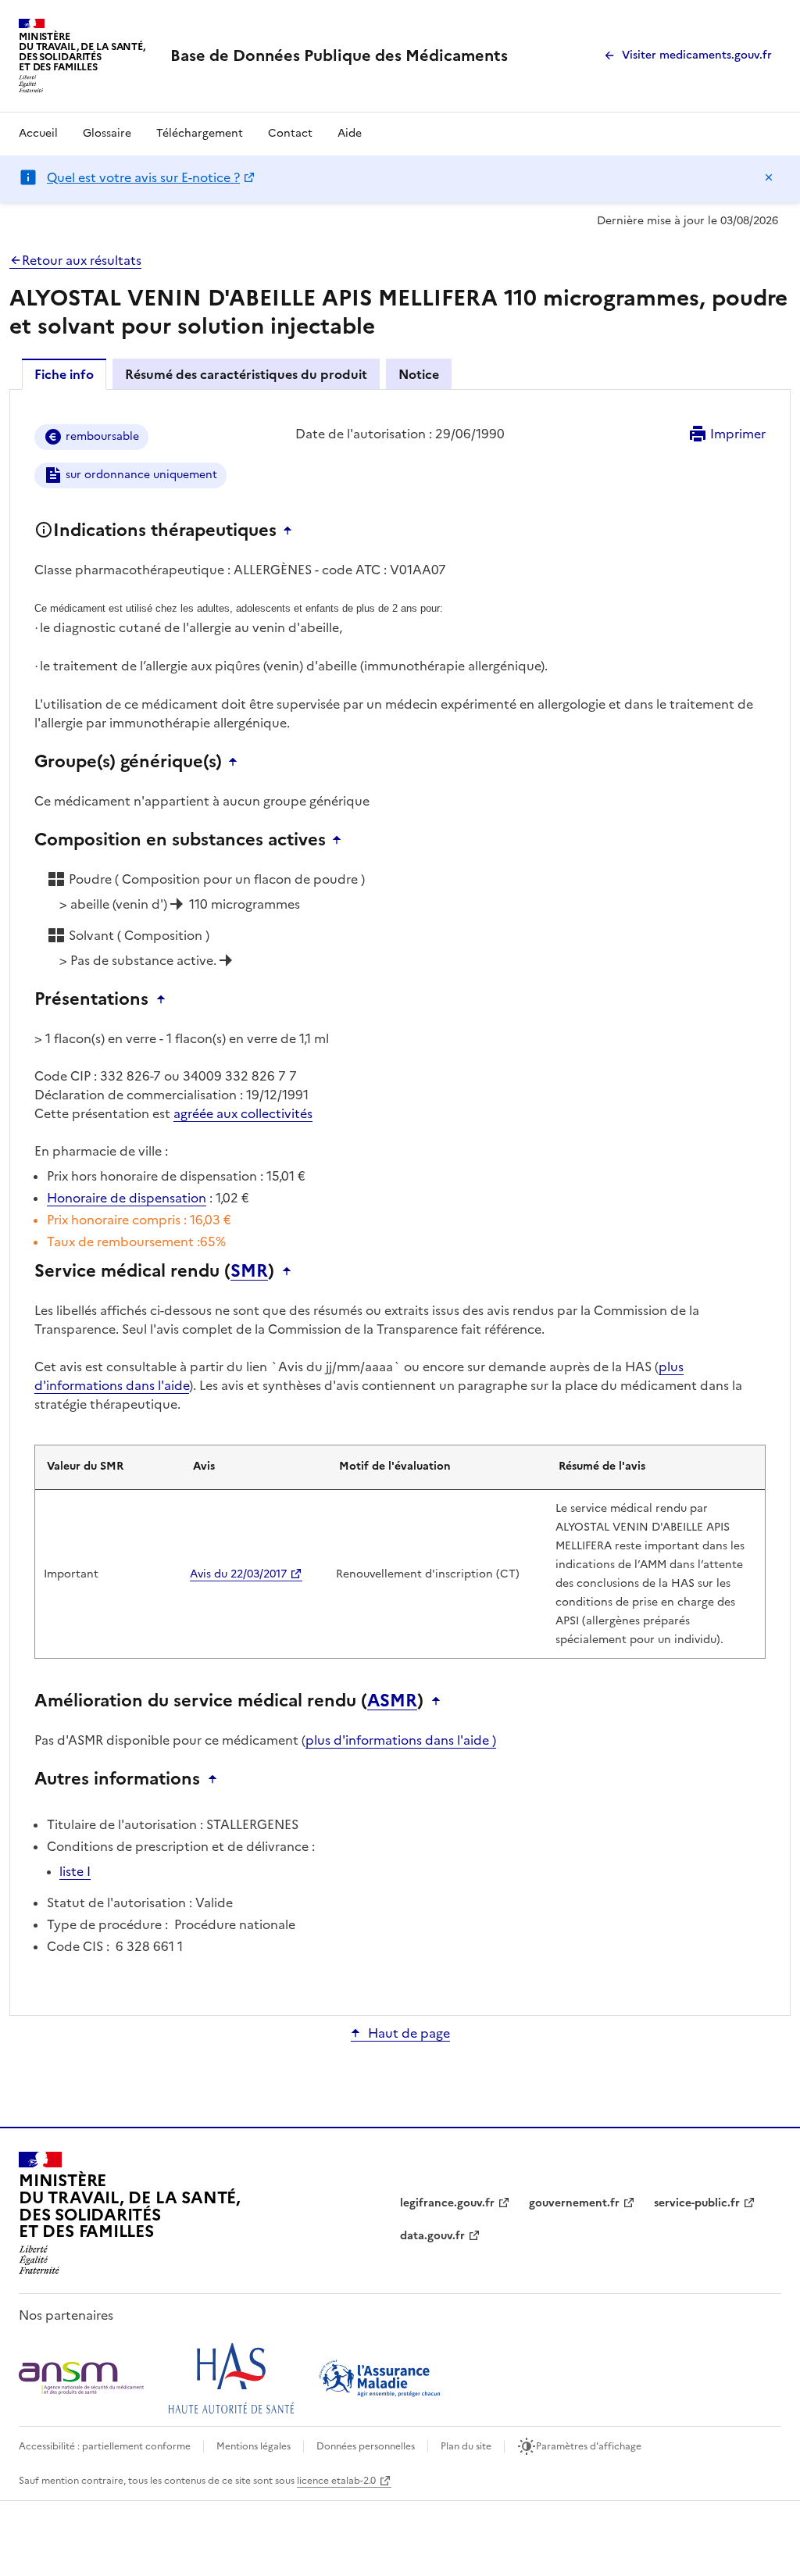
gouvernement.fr (574, 2203)
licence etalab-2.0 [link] (336, 2481)
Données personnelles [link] (366, 2446)
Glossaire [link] (107, 133)
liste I (75, 1871)
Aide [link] (350, 133)
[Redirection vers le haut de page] (291, 531)
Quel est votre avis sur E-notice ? (143, 177)
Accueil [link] (38, 133)
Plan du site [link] (466, 2446)
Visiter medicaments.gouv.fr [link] (697, 55)
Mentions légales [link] (254, 2446)
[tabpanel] (400, 1201)
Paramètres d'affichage (589, 2446)
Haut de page (409, 2033)
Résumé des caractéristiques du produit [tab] (246, 374)
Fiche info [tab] (64, 374)
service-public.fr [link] (697, 2203)
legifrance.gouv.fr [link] (447, 2203)
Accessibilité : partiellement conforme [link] (105, 2446)
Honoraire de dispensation (127, 1198)
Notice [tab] (419, 374)
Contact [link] (290, 133)
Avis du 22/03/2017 (238, 1574)
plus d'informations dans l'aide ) (401, 1740)
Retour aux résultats (82, 260)
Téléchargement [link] (200, 133)
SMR (249, 1271)
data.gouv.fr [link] (432, 2236)
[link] (339, 55)
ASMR (392, 1701)
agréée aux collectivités (243, 1113)
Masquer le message (769, 177)
